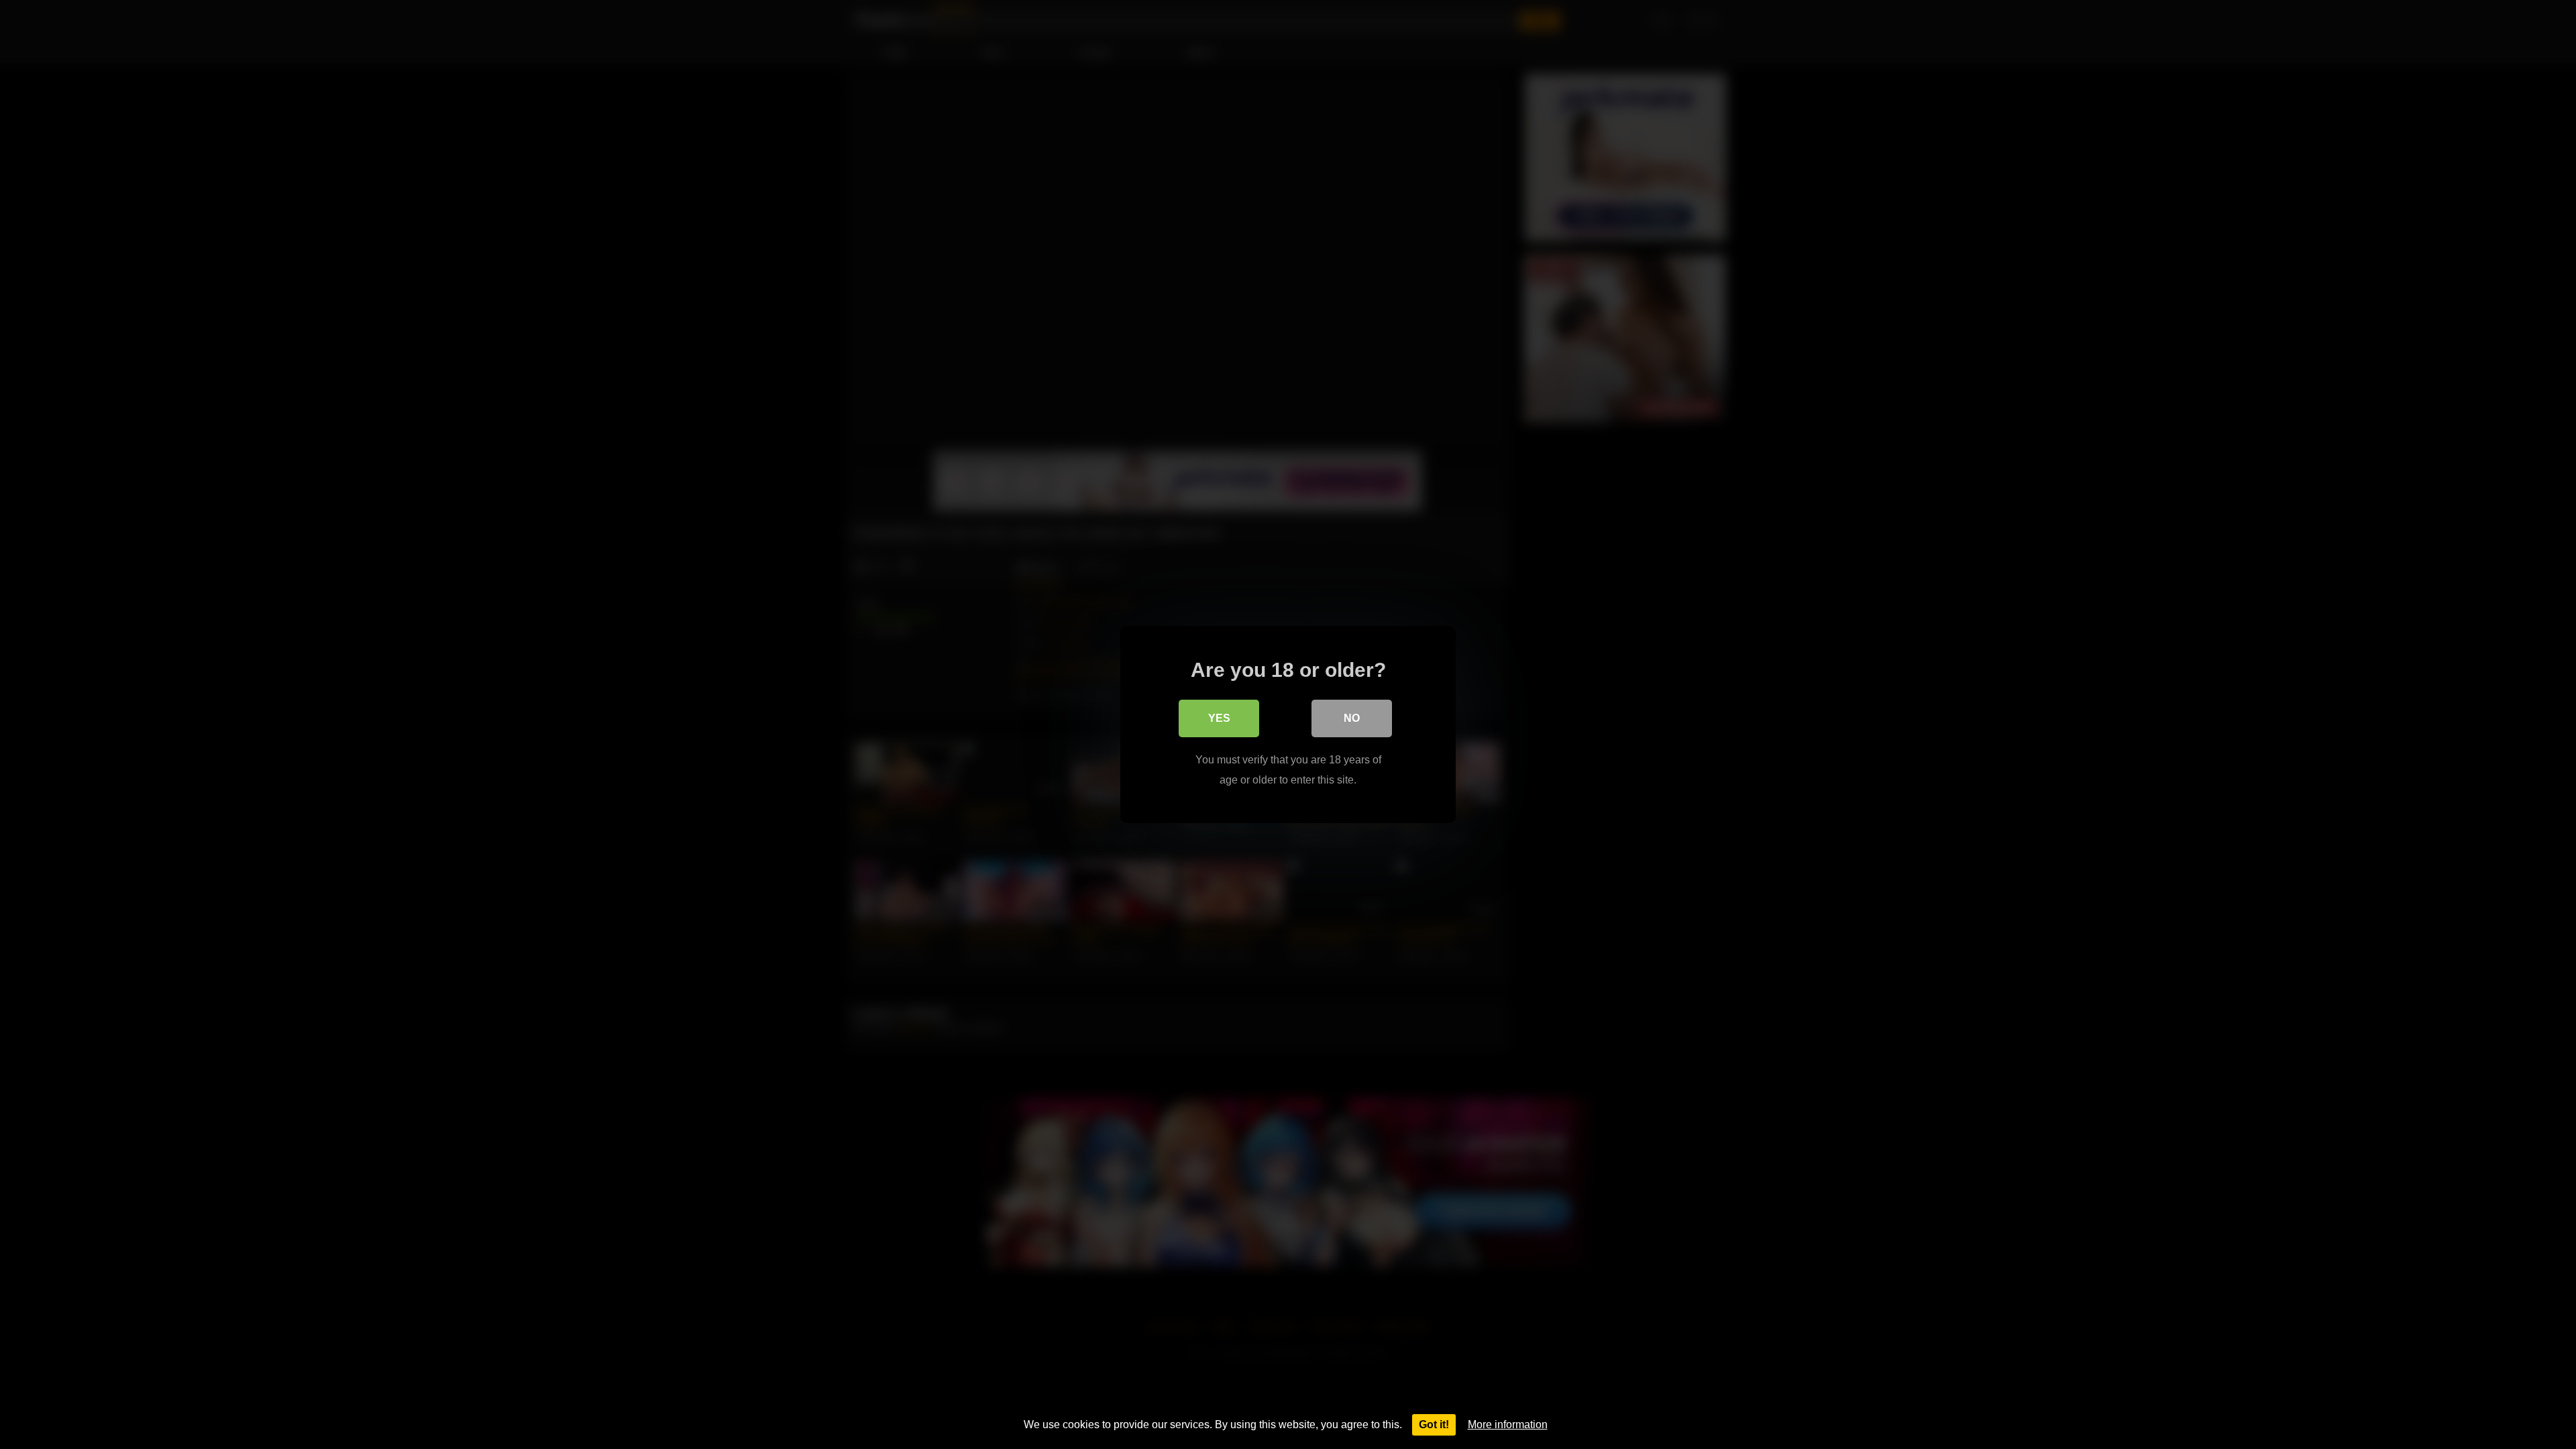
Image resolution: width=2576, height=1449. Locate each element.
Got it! (1434, 1425)
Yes (1219, 718)
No (1352, 718)
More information (1508, 1425)
